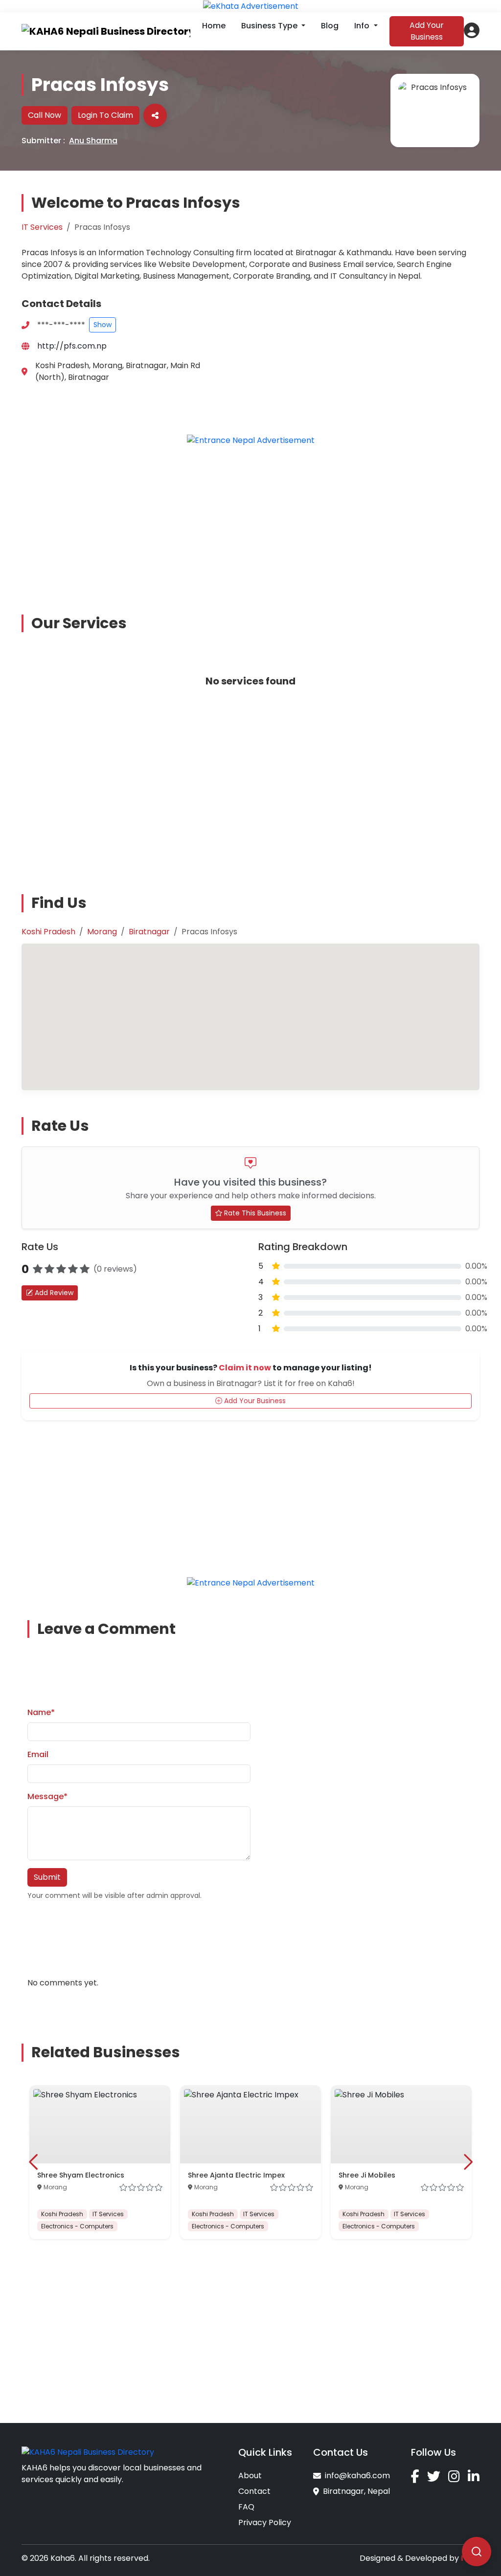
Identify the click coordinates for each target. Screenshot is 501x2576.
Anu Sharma (93, 141)
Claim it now (245, 1368)
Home (214, 26)
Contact (254, 2491)
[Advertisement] (256, 523)
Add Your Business (427, 31)
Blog (330, 26)
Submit (47, 1877)
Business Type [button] (270, 26)
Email (38, 1754)
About (250, 2476)
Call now (45, 115)
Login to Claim (105, 115)
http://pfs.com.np (72, 346)
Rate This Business (254, 1213)
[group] (100, 2162)
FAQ (246, 2507)
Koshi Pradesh (48, 932)
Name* (41, 1712)
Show (102, 325)
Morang (102, 932)
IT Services (42, 227)
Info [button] (363, 26)
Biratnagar (149, 932)
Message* (47, 1796)
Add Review (53, 1293)
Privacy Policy (265, 2522)
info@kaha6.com (357, 2476)
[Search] (477, 2552)
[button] (472, 30)
